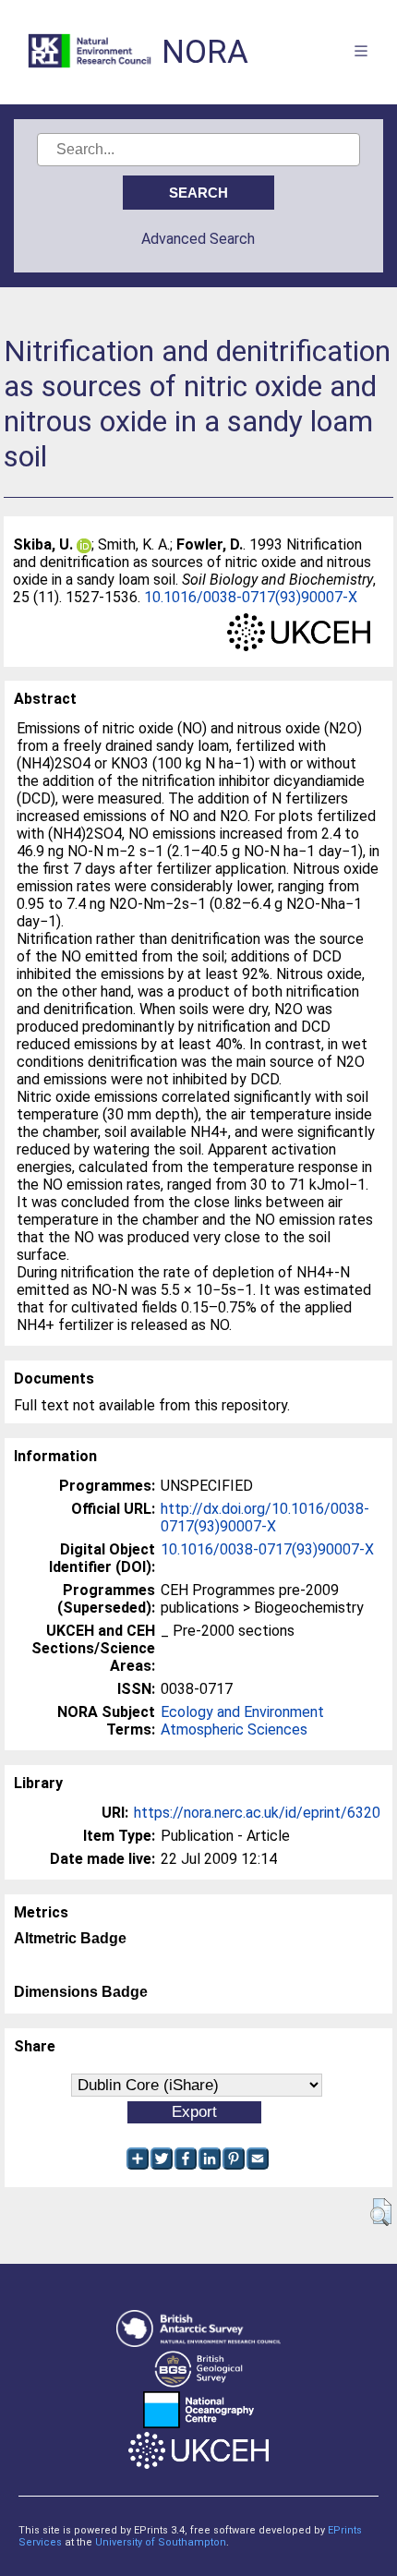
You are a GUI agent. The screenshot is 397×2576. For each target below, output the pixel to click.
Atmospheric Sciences (234, 1729)
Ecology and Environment (242, 1712)
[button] (381, 2212)
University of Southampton (161, 2542)
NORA (205, 52)
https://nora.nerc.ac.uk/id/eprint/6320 (257, 1813)
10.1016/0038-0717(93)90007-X (251, 597)
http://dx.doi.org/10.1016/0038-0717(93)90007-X (265, 1518)
